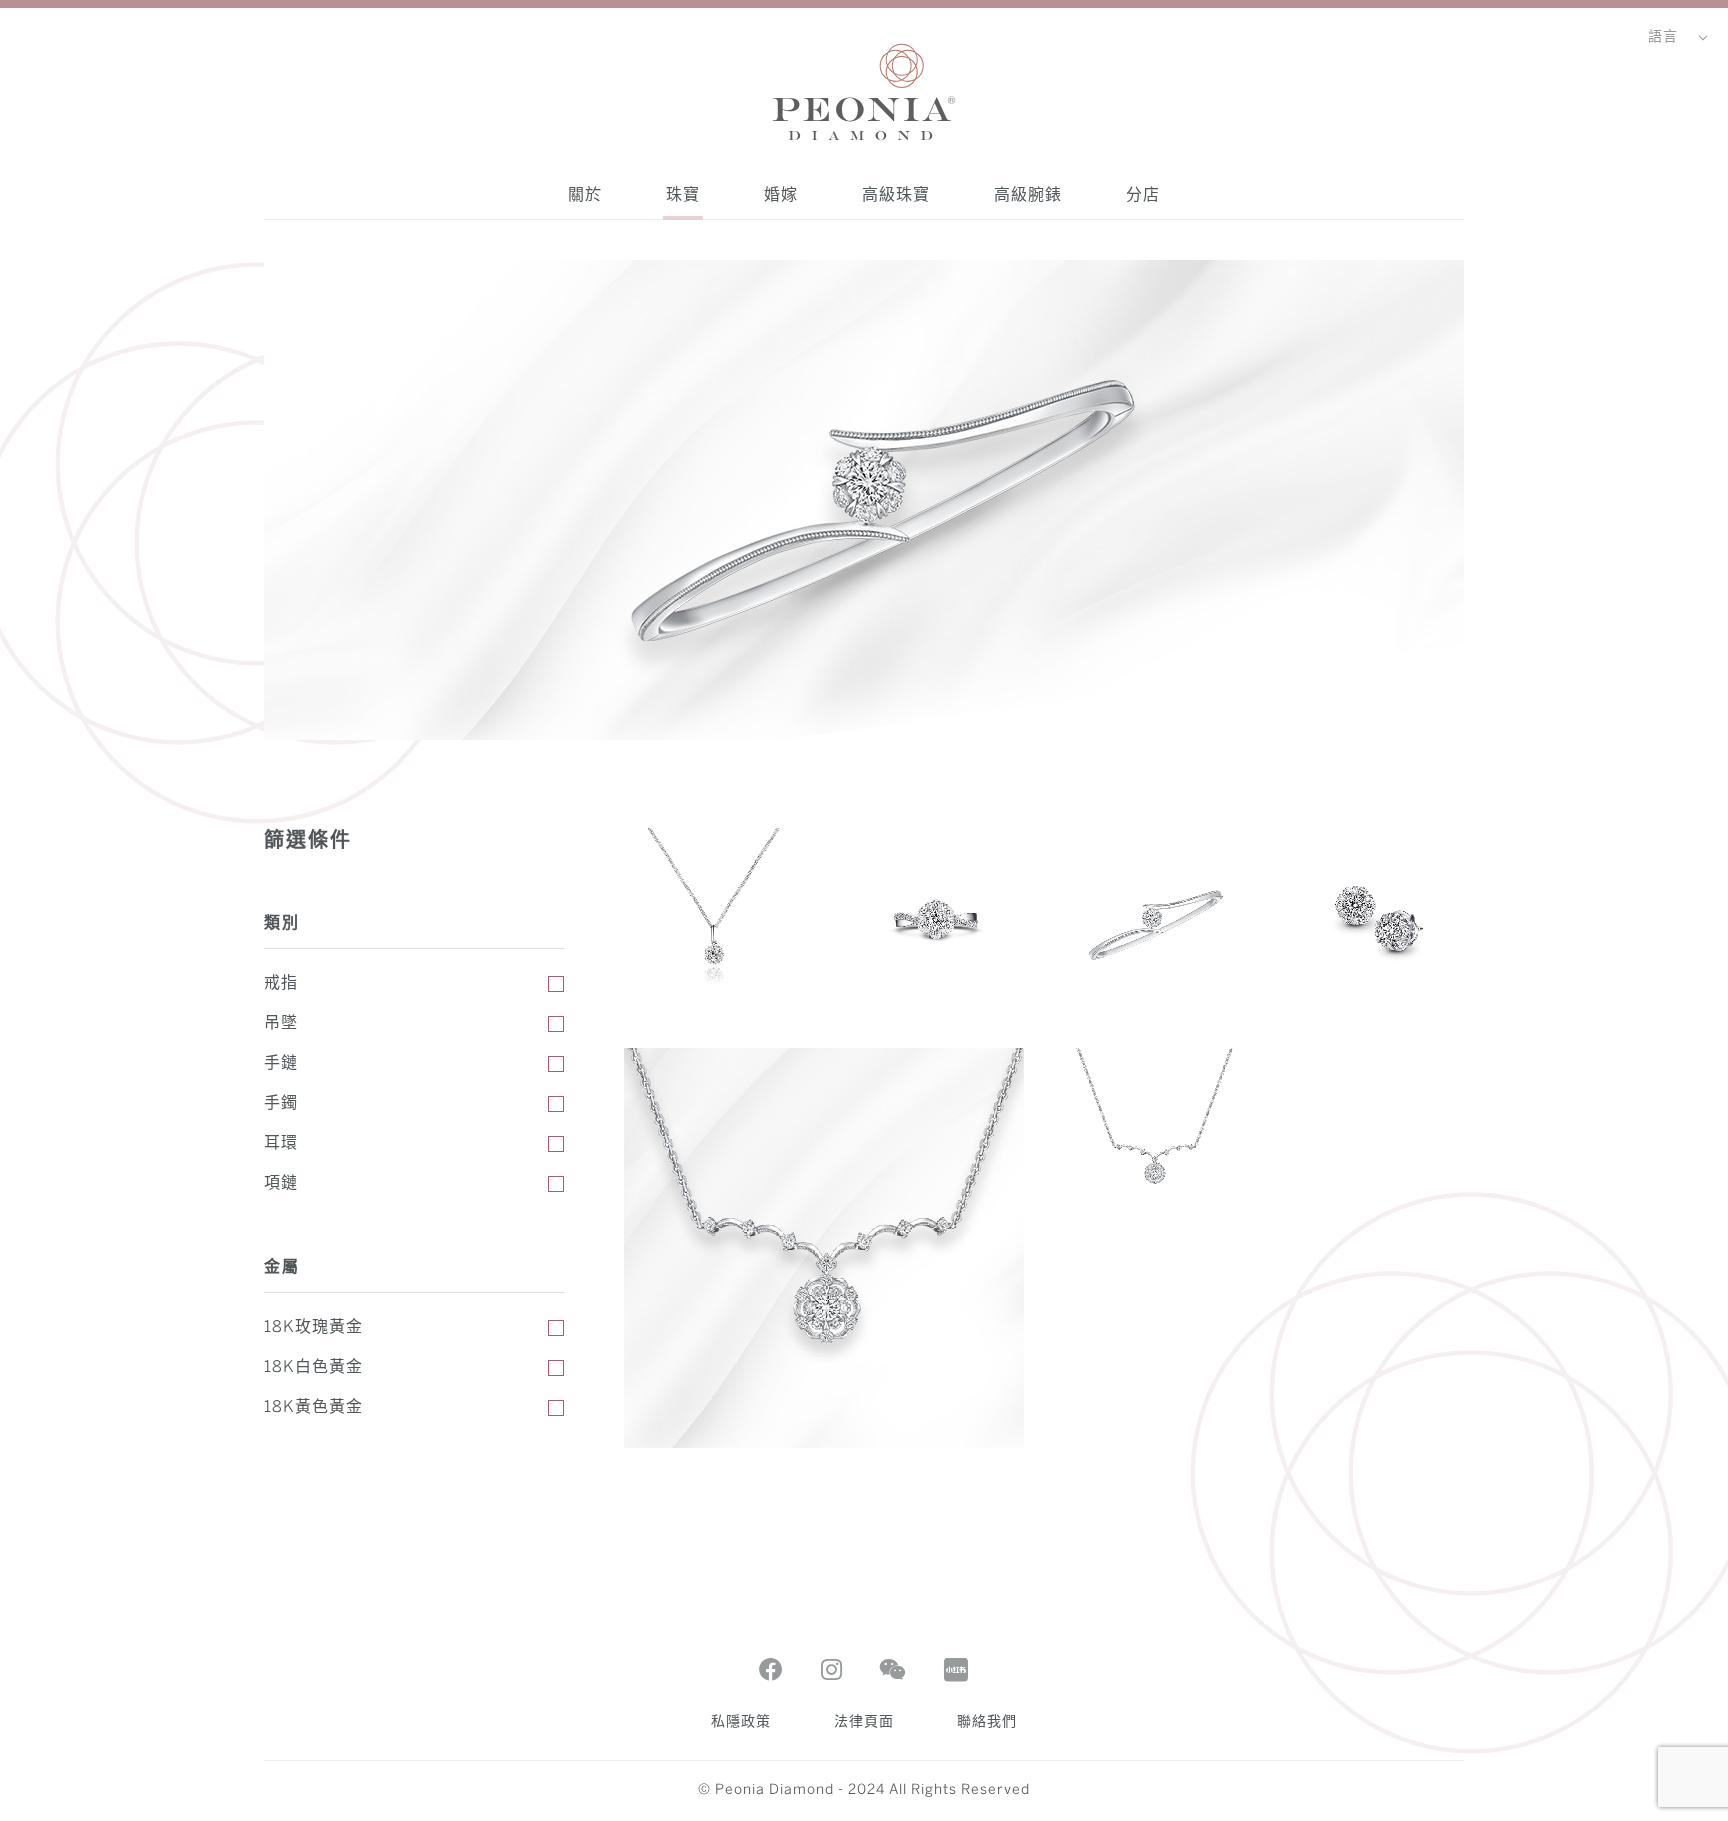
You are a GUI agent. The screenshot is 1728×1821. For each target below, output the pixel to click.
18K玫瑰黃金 (313, 1327)
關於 (585, 194)
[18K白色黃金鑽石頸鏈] (1154, 1138)
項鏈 (281, 1183)
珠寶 (683, 194)
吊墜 (281, 1023)
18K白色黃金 (313, 1367)
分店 (1143, 194)
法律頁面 (864, 1722)
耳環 (281, 1143)
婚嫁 (781, 194)
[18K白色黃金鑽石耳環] (1374, 918)
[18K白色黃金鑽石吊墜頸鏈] (714, 918)
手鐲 (281, 1103)
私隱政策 (741, 1722)
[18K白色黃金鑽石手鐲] (1154, 918)
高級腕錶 (1028, 194)
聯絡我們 (987, 1722)
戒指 (281, 983)
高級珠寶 (896, 194)
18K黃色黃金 (313, 1407)
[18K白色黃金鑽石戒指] (934, 918)
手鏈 (281, 1063)
